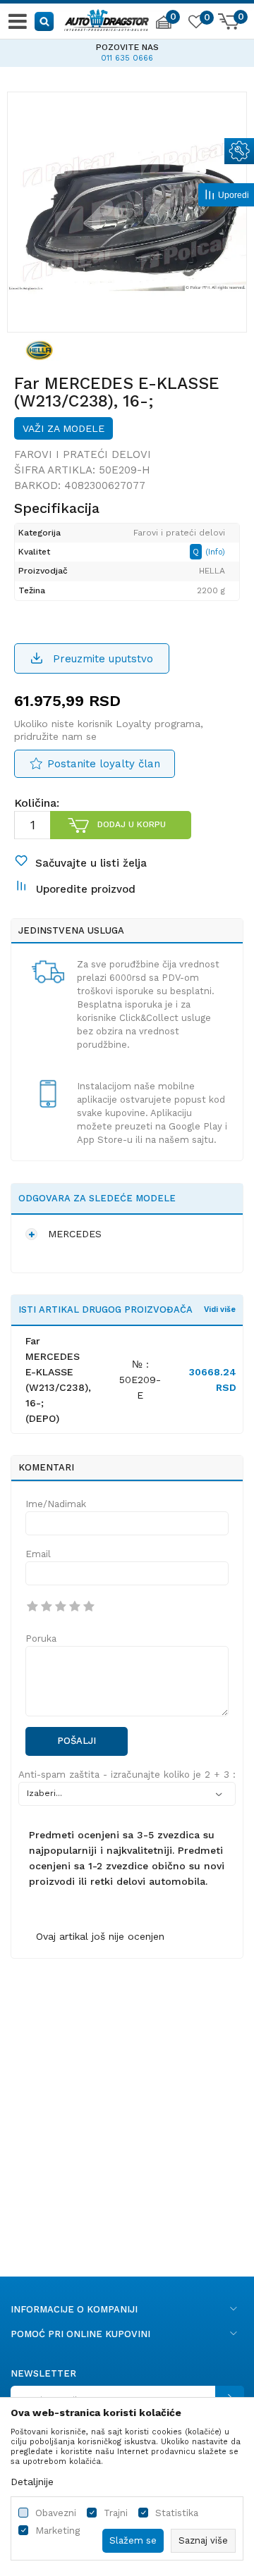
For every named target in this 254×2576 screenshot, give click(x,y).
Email (38, 1554)
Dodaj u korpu (132, 824)
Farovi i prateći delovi (83, 454)
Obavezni (56, 2513)
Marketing (58, 2531)
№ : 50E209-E (140, 1380)
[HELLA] (40, 349)
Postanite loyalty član (104, 764)
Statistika (177, 2513)
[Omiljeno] (195, 24)
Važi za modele (64, 428)
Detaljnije (32, 2482)
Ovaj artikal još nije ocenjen (100, 1936)
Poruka (41, 1639)
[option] (127, 51)
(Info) (215, 552)
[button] (45, 21)
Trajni (116, 2513)
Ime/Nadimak (56, 1504)
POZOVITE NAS (127, 47)
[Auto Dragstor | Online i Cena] (107, 18)
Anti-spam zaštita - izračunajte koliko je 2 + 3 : (127, 1775)
